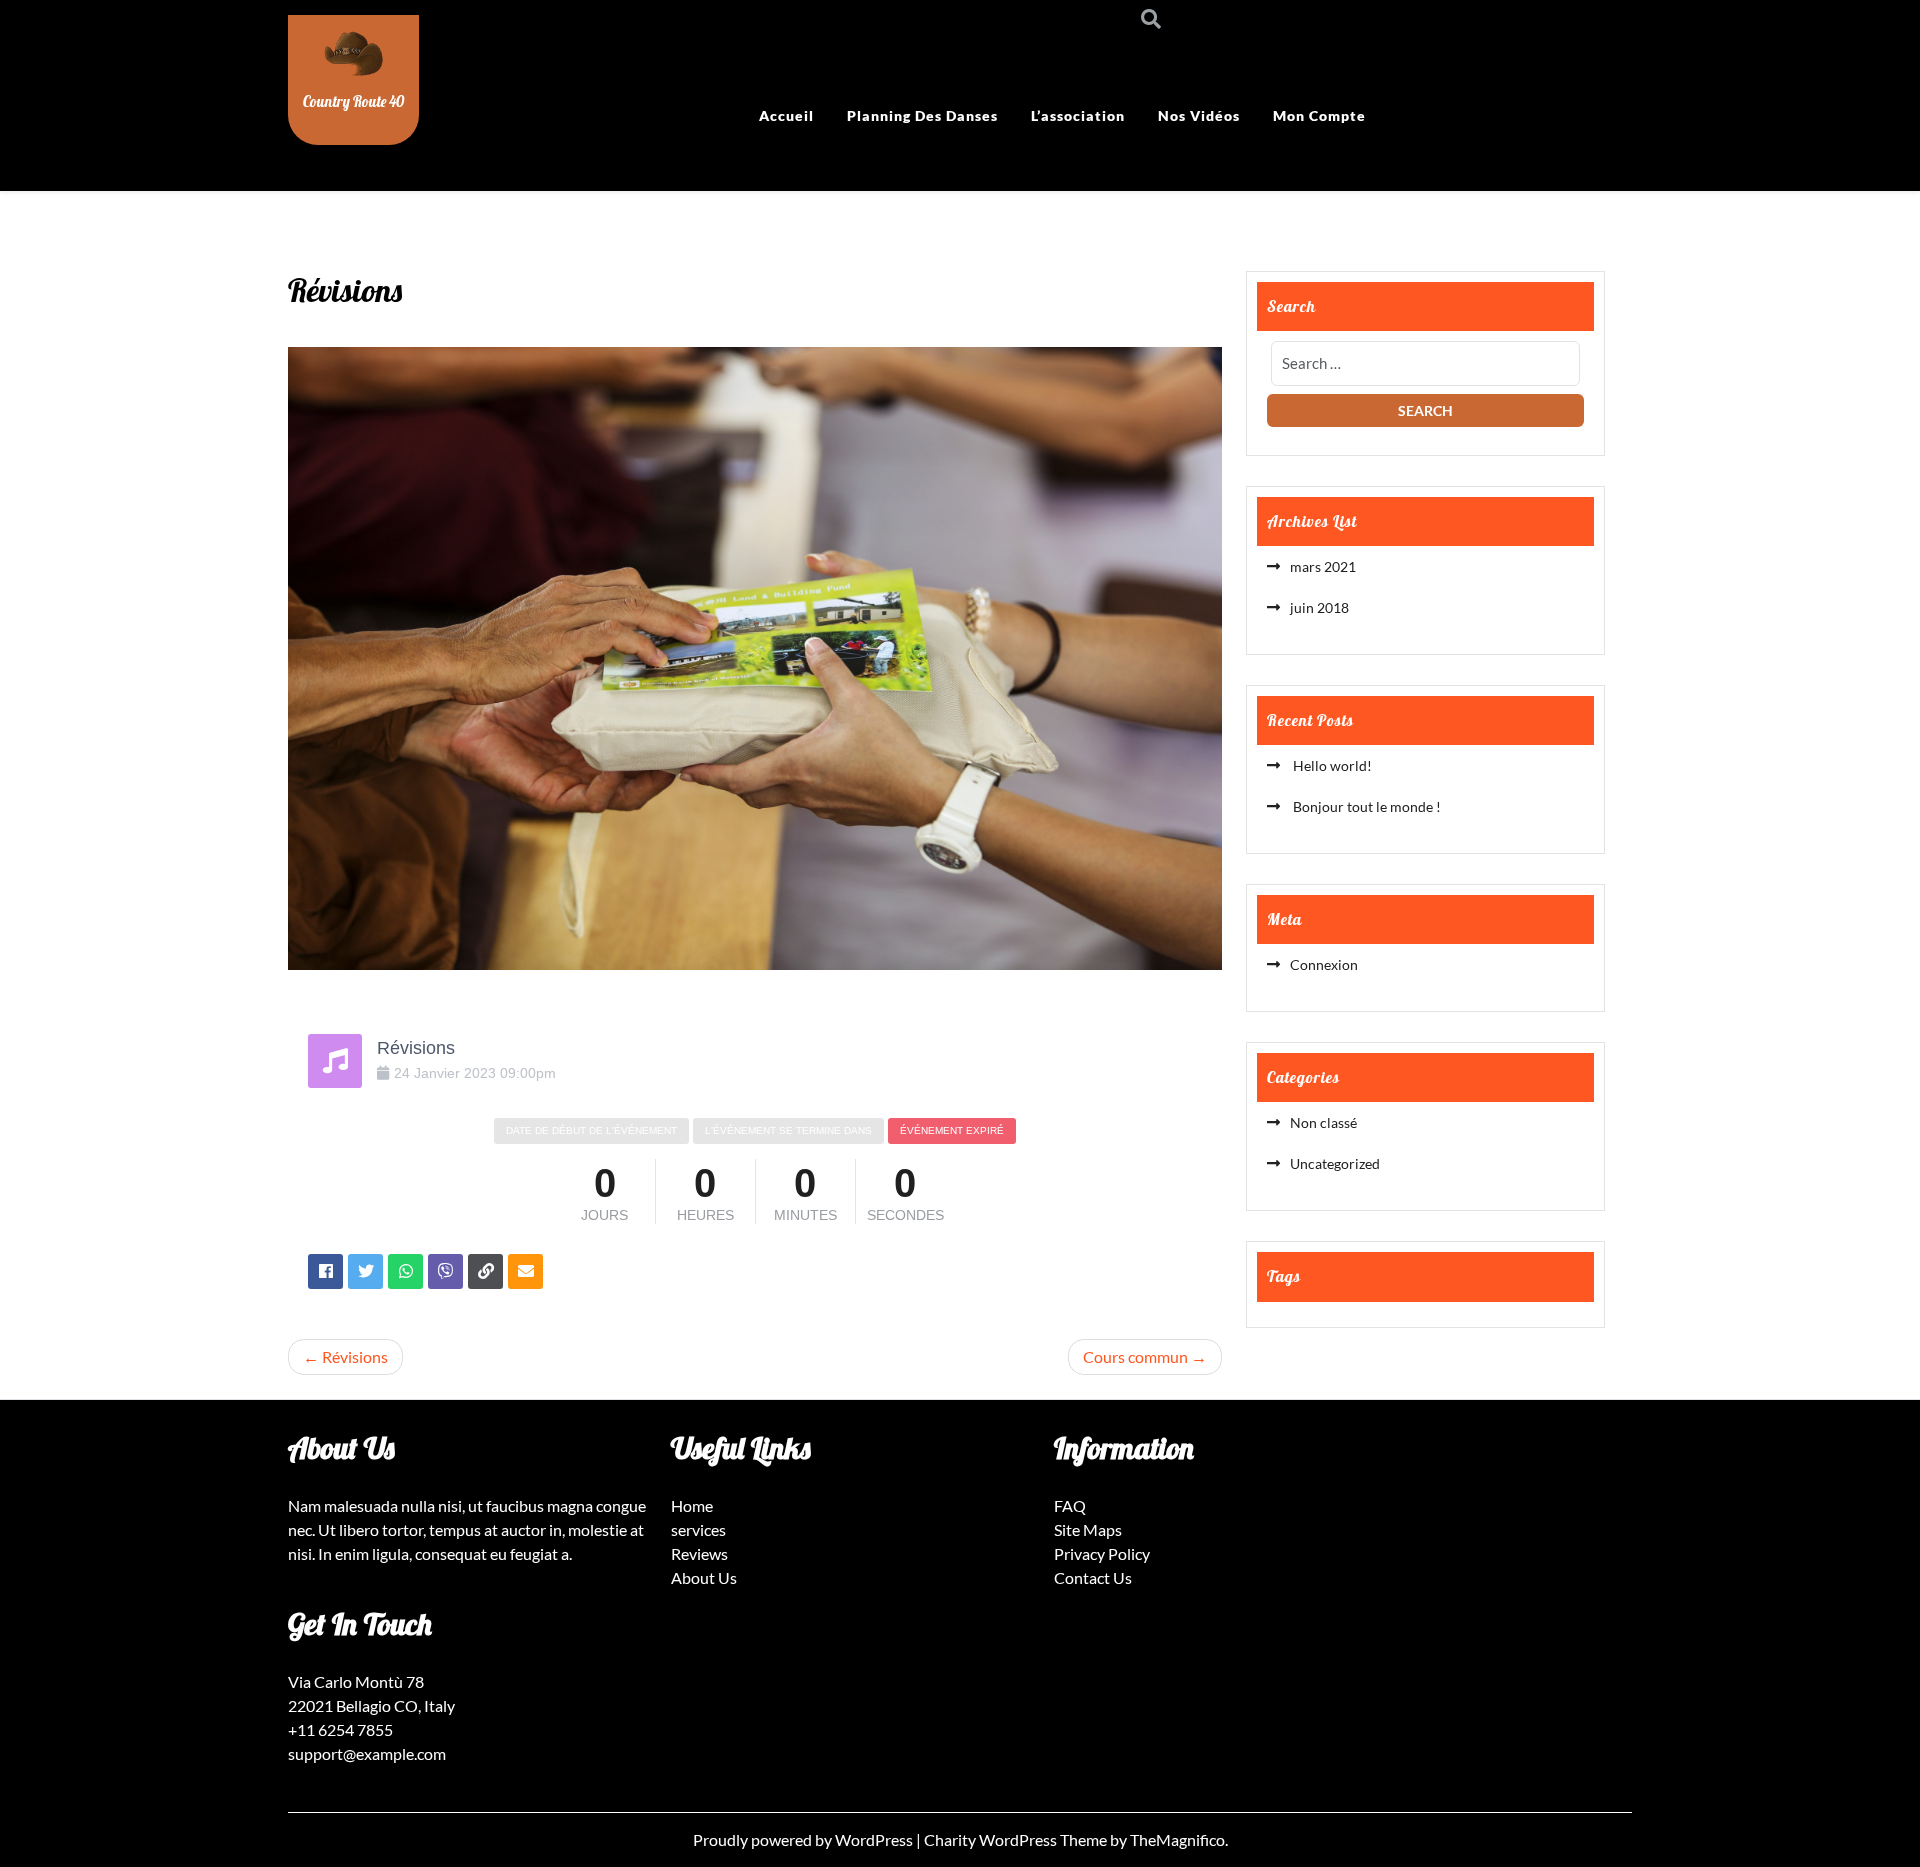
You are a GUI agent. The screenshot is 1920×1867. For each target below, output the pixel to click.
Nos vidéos (1199, 115)
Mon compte (1319, 115)
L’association (1078, 115)
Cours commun (1135, 1356)
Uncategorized (1335, 1163)
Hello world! (1331, 765)
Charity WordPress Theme (1017, 1839)
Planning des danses (922, 115)
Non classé (1323, 1122)
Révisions (355, 1356)
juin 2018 (1319, 607)
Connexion (1324, 964)
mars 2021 (1323, 566)
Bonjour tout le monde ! (1365, 806)
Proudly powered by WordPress (804, 1839)
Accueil (786, 115)
